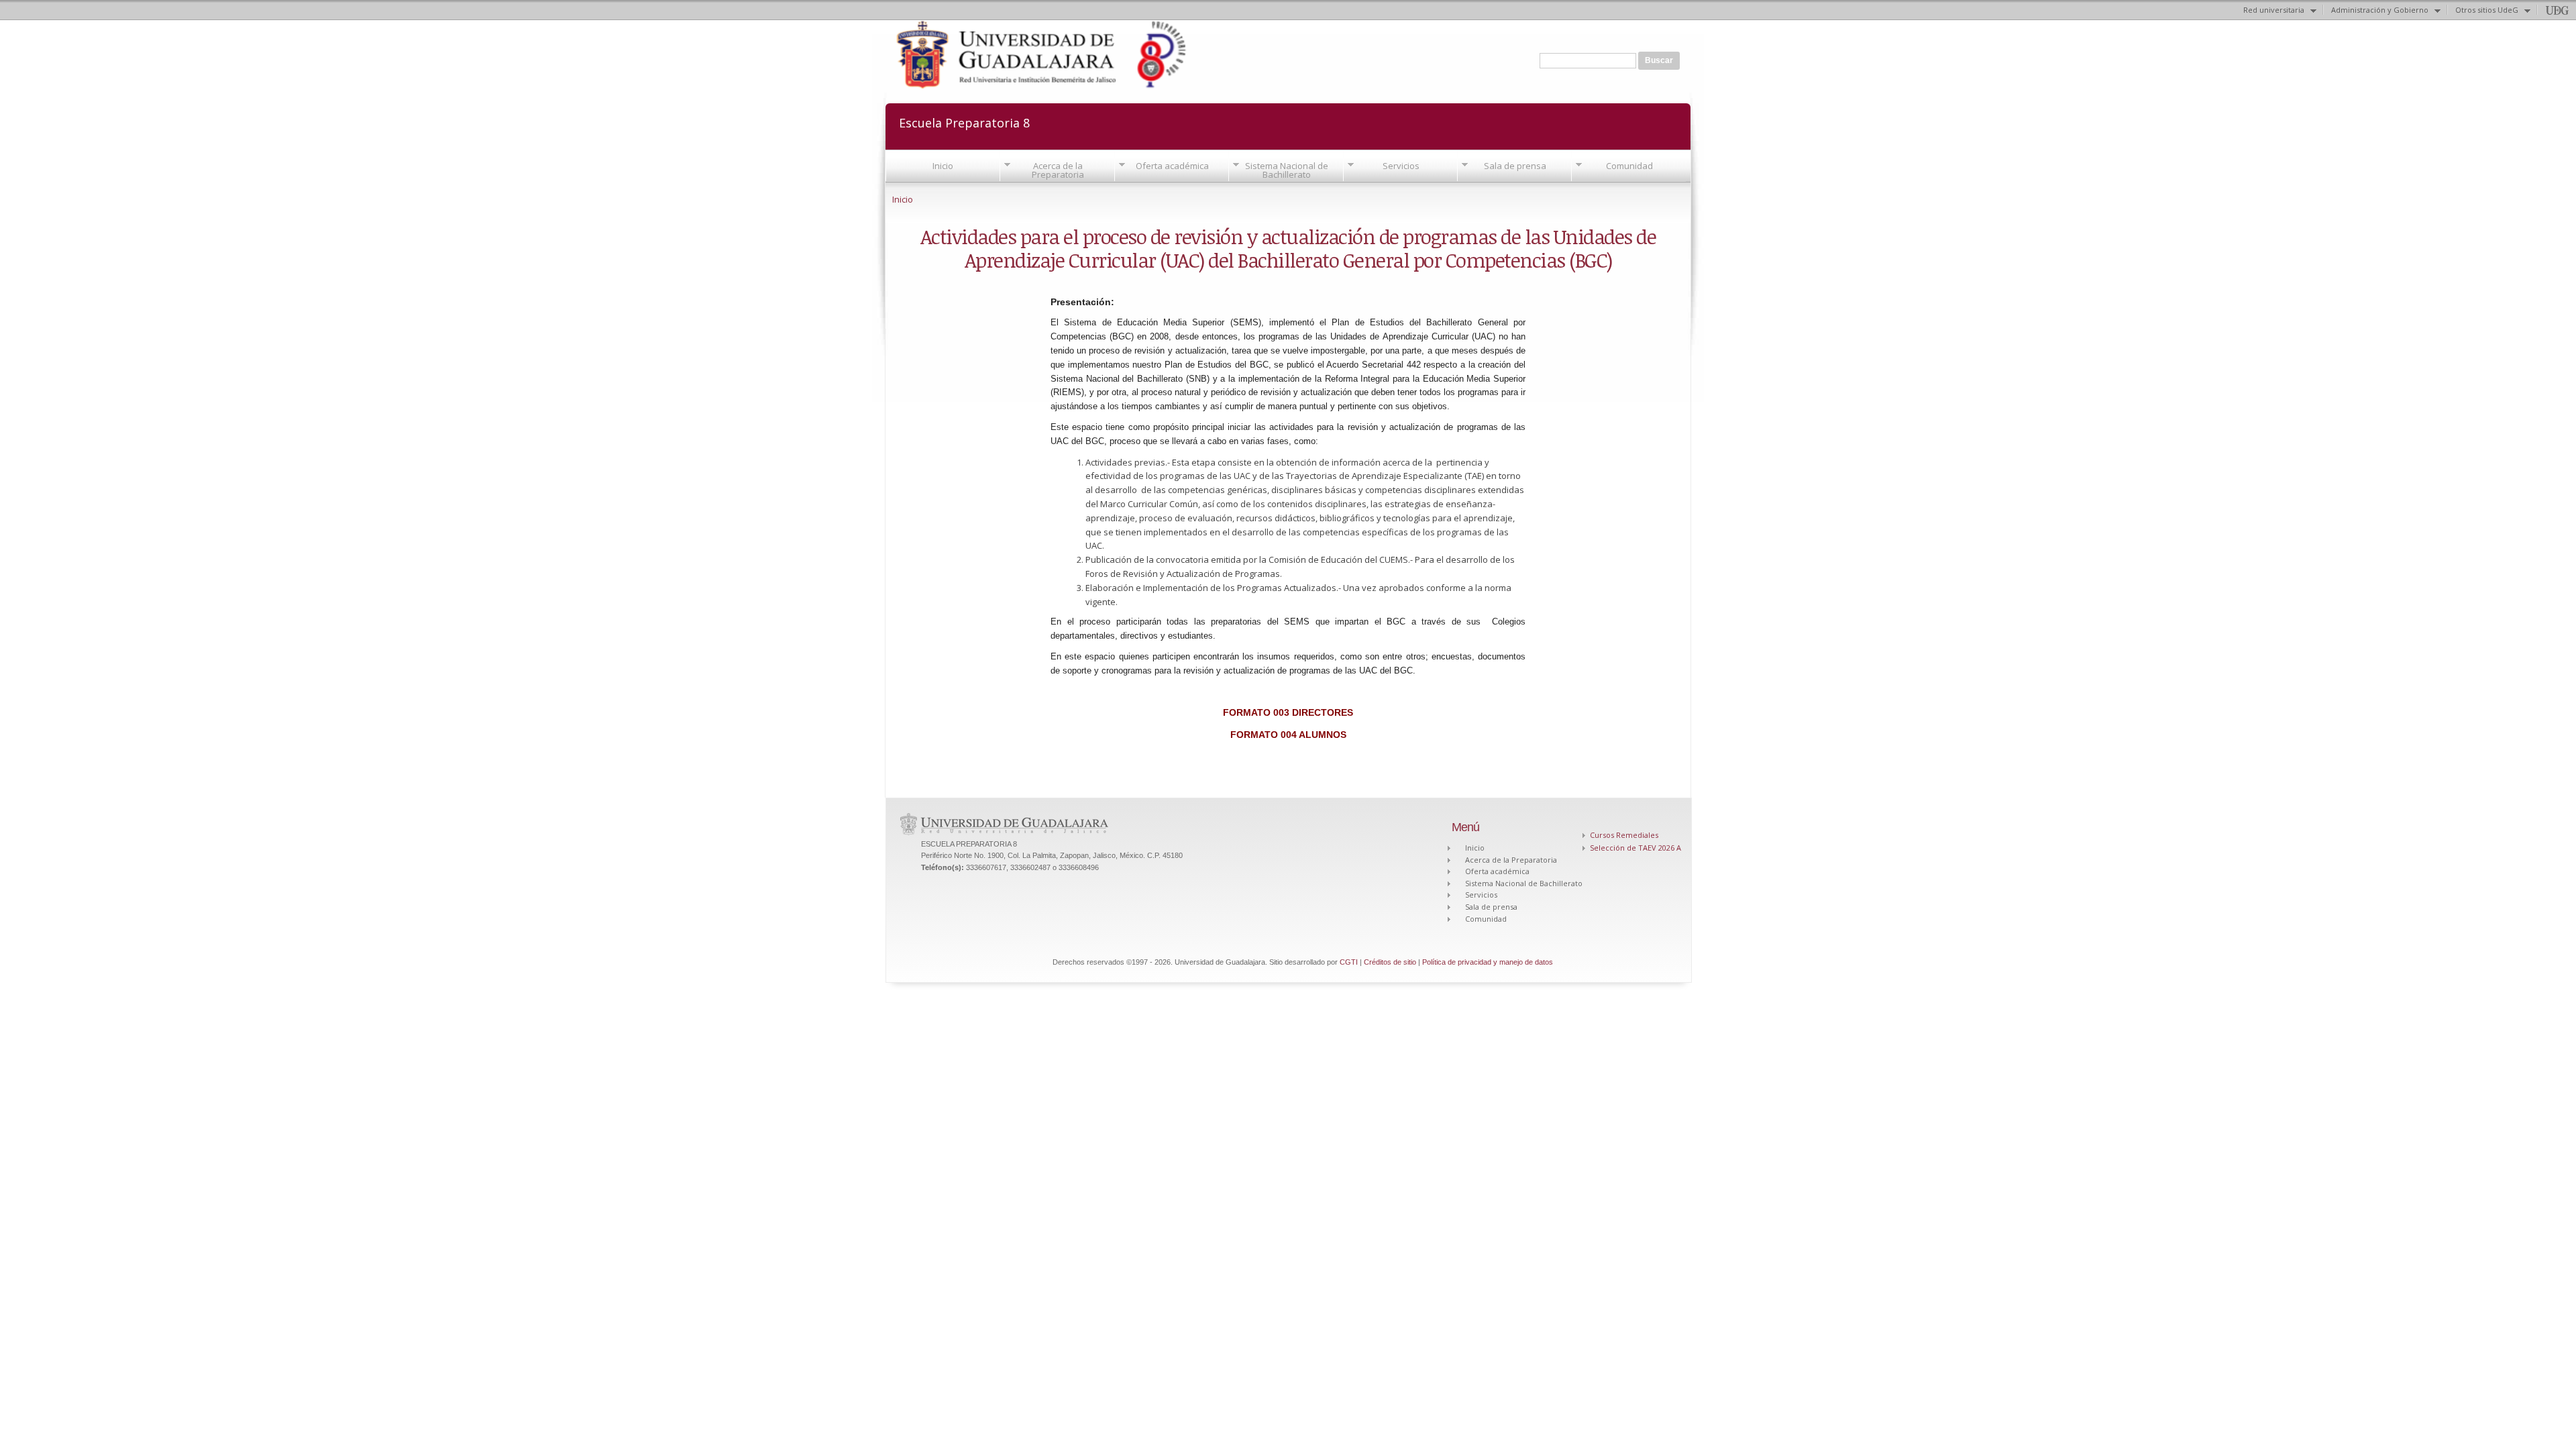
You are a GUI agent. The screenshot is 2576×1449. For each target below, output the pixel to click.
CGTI (1349, 962)
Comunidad (1629, 166)
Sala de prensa (1515, 166)
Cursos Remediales (1624, 835)
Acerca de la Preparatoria (1058, 170)
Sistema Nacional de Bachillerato (1287, 170)
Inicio (943, 166)
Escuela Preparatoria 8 (964, 122)
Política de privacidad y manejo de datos (1488, 962)
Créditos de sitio (1390, 962)
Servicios (1401, 166)
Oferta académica (1172, 166)
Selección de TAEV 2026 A (1635, 848)
